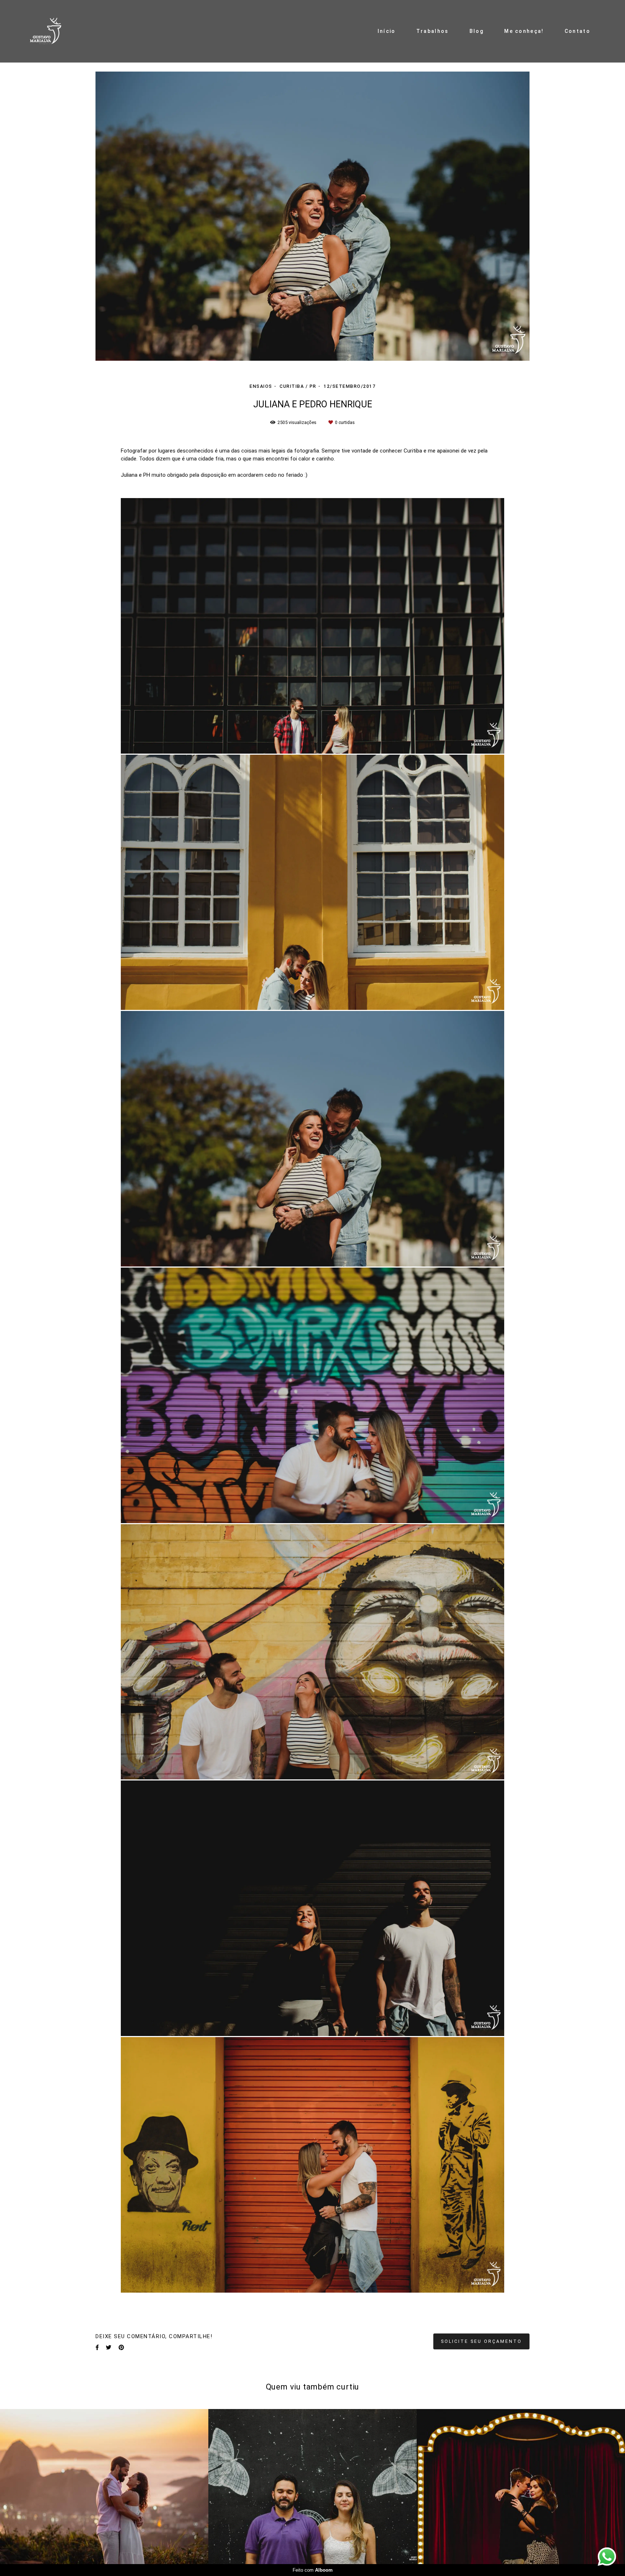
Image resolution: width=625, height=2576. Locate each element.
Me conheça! (524, 31)
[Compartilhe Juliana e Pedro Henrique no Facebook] (97, 2348)
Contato (577, 31)
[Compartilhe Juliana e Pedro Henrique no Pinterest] (121, 2348)
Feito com (313, 2570)
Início (387, 31)
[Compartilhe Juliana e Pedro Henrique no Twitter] (109, 2348)
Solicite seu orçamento (481, 2341)
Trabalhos (433, 31)
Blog (477, 31)
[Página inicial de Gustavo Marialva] (50, 31)
